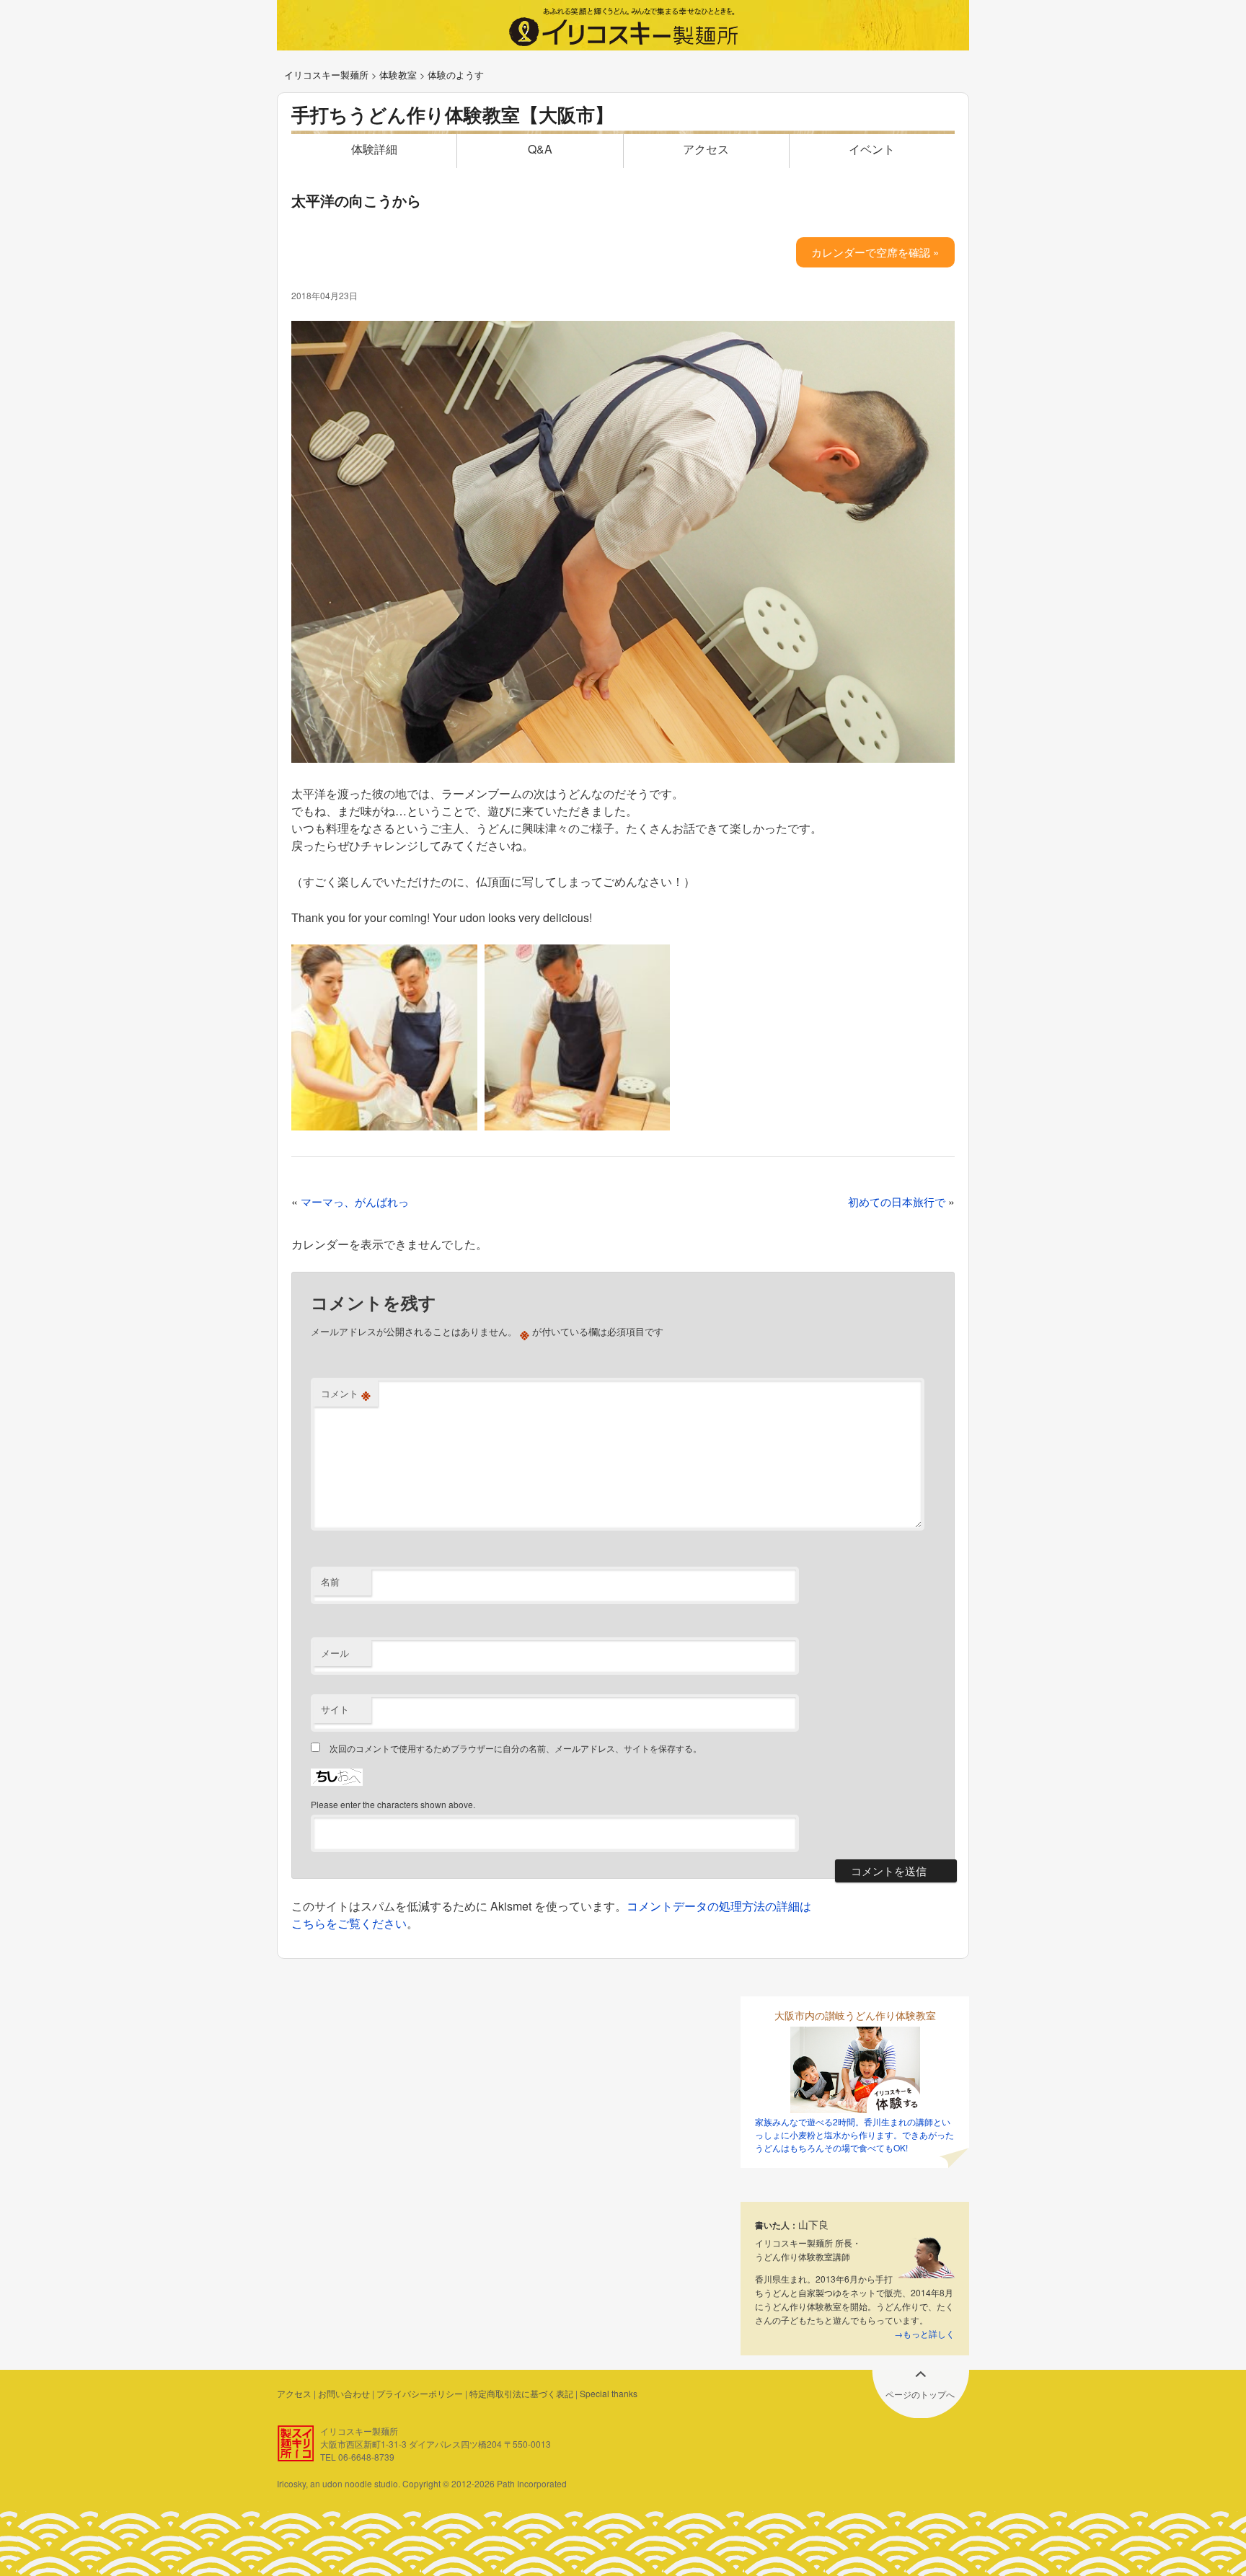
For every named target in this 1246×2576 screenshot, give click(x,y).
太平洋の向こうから (356, 200)
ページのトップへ (920, 2394)
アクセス (706, 149)
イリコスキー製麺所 (326, 75)
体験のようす (456, 75)
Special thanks (609, 2393)
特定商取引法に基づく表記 (521, 2393)
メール (335, 1653)
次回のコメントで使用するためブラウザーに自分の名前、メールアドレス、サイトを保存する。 (516, 1748)
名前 (330, 1581)
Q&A (540, 149)
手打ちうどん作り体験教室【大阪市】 (452, 114)
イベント (872, 149)
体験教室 (398, 75)
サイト (335, 1709)
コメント (346, 1394)
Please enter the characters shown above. (393, 1804)
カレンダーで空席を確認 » (875, 252)
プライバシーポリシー (420, 2393)
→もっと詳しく (924, 2333)
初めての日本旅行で (897, 1201)
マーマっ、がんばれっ (355, 1201)
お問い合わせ (344, 2393)
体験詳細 (374, 149)
